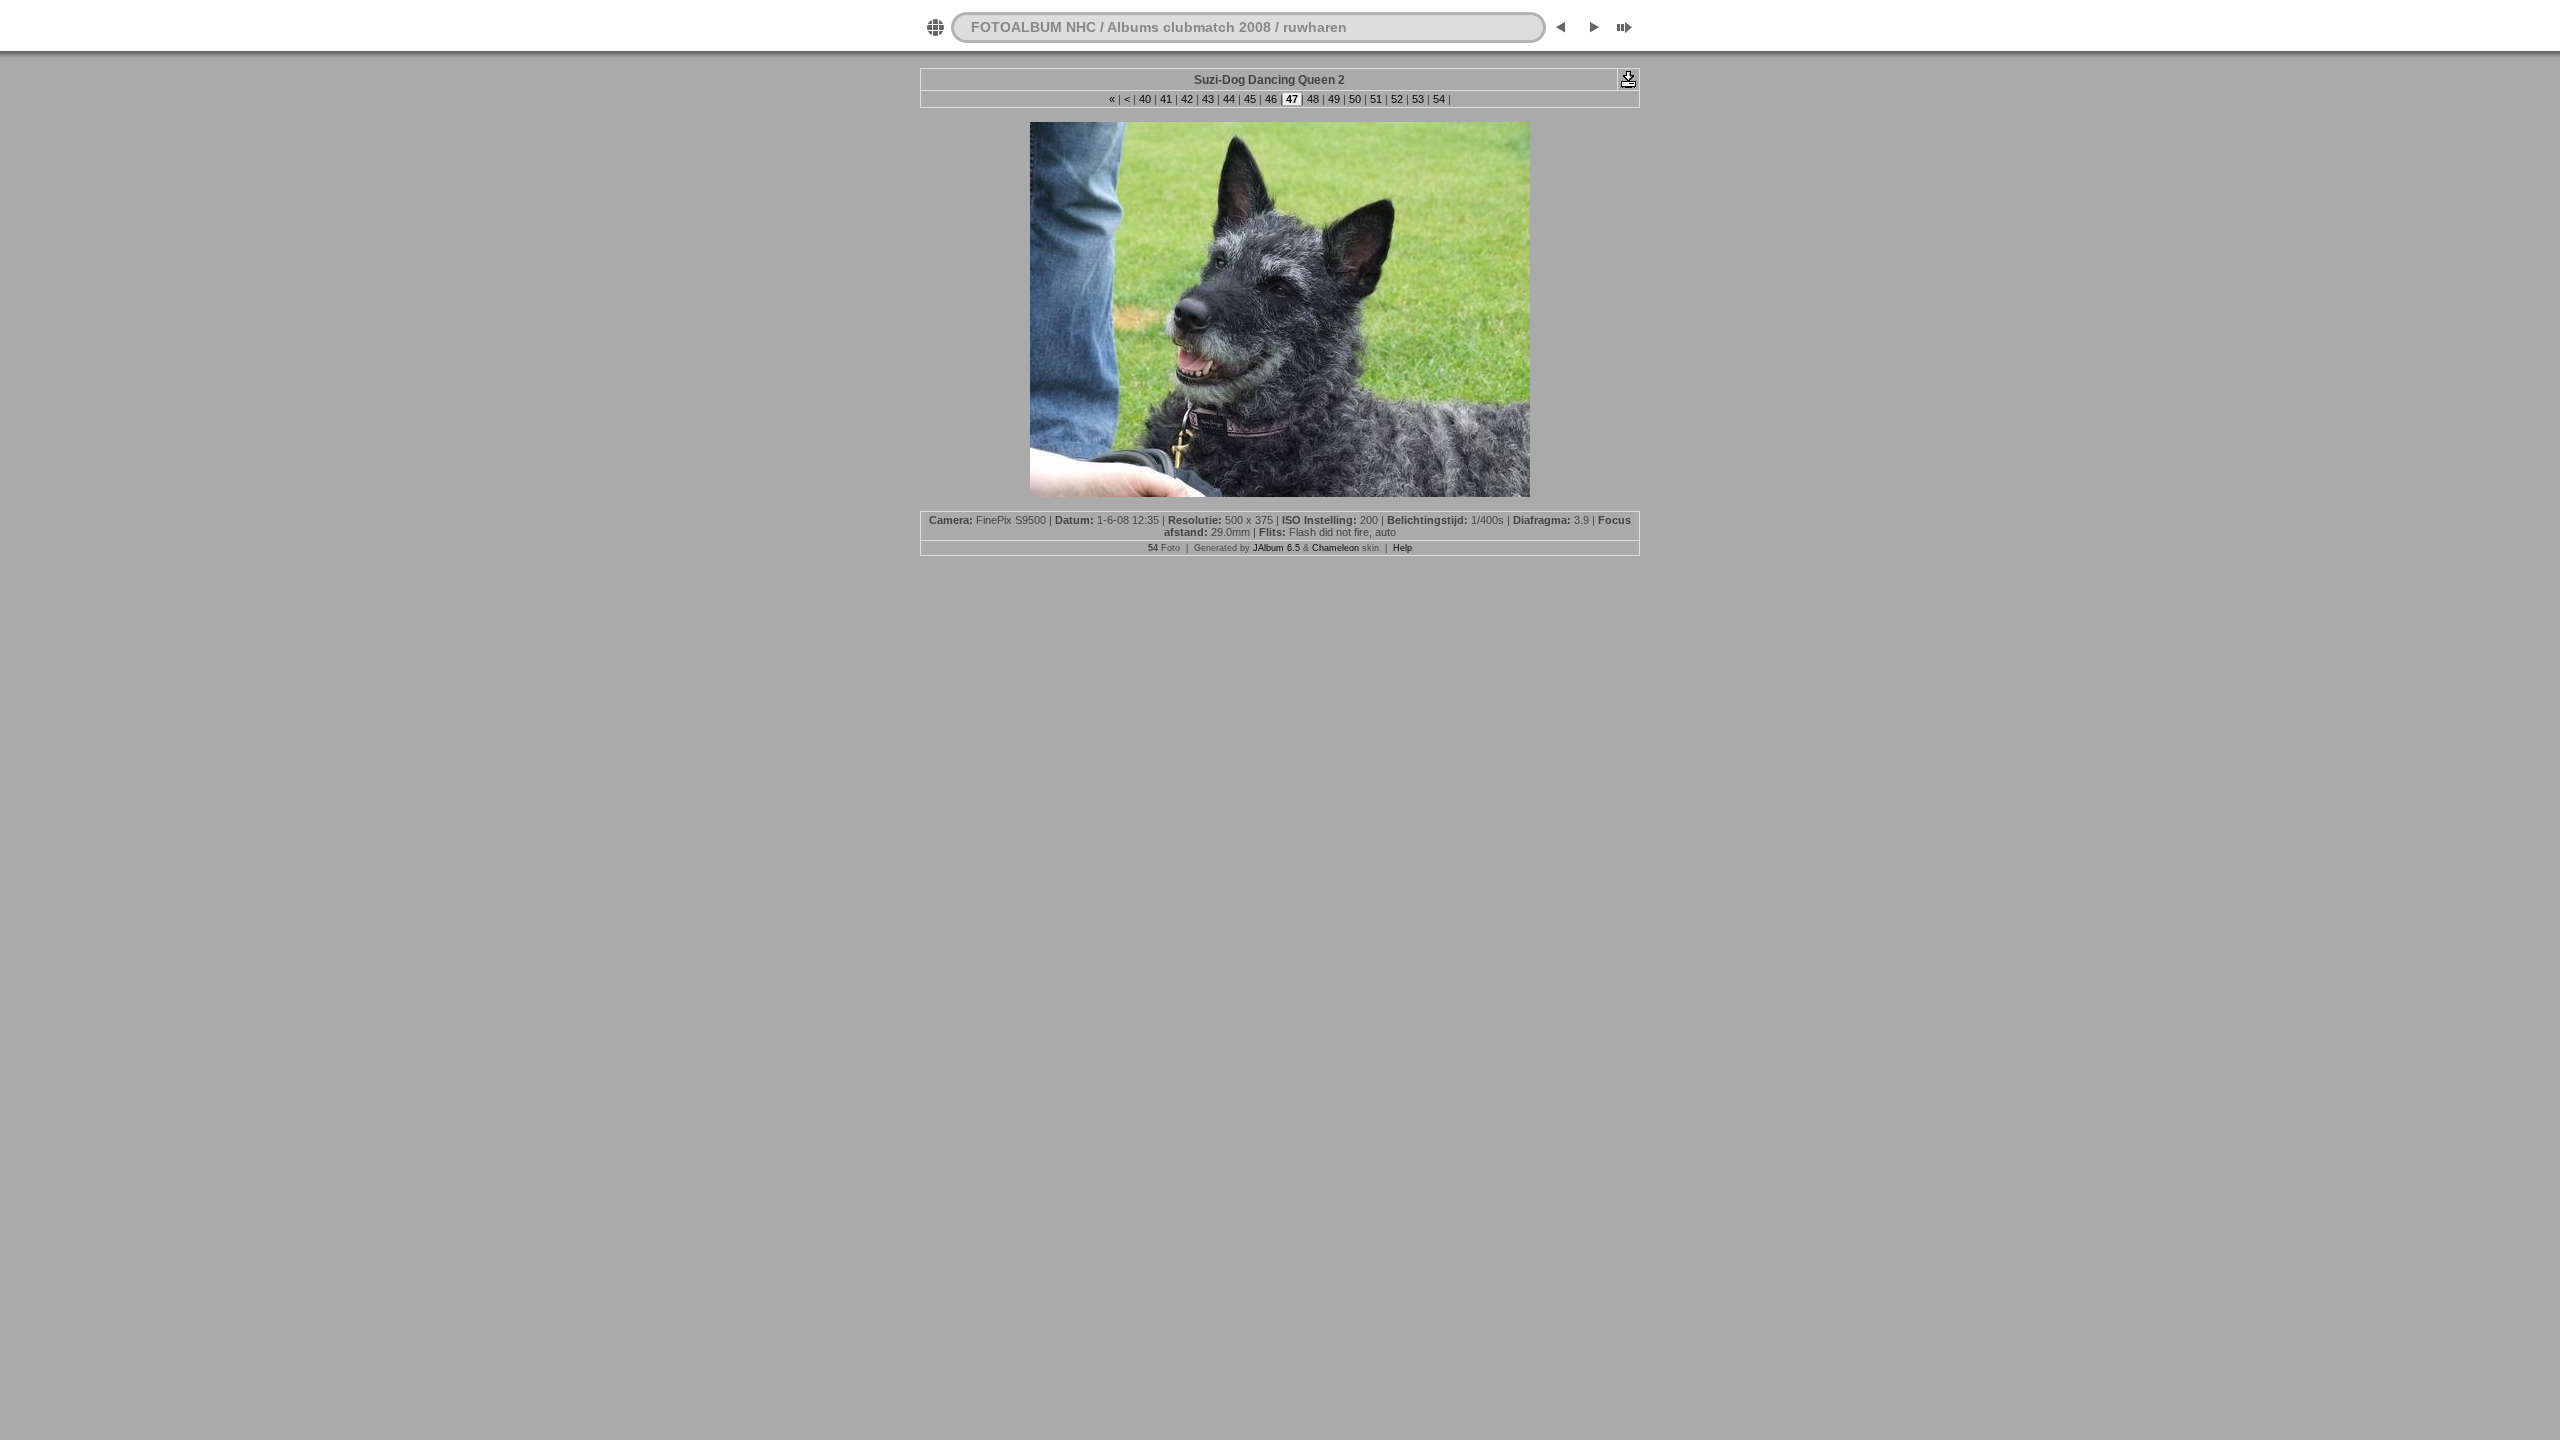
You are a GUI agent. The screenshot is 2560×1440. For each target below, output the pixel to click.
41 (1166, 99)
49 (1334, 99)
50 (1355, 99)
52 (1397, 99)
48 (1313, 99)
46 (1271, 99)
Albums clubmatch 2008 (1189, 27)
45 (1250, 99)
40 (1145, 99)
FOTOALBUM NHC (1033, 27)
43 (1208, 99)
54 (1439, 99)
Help (1402, 548)
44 (1229, 99)
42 (1187, 99)
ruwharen (1315, 27)
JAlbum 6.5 (1276, 548)
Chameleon (1335, 548)
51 (1376, 99)
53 (1418, 99)
